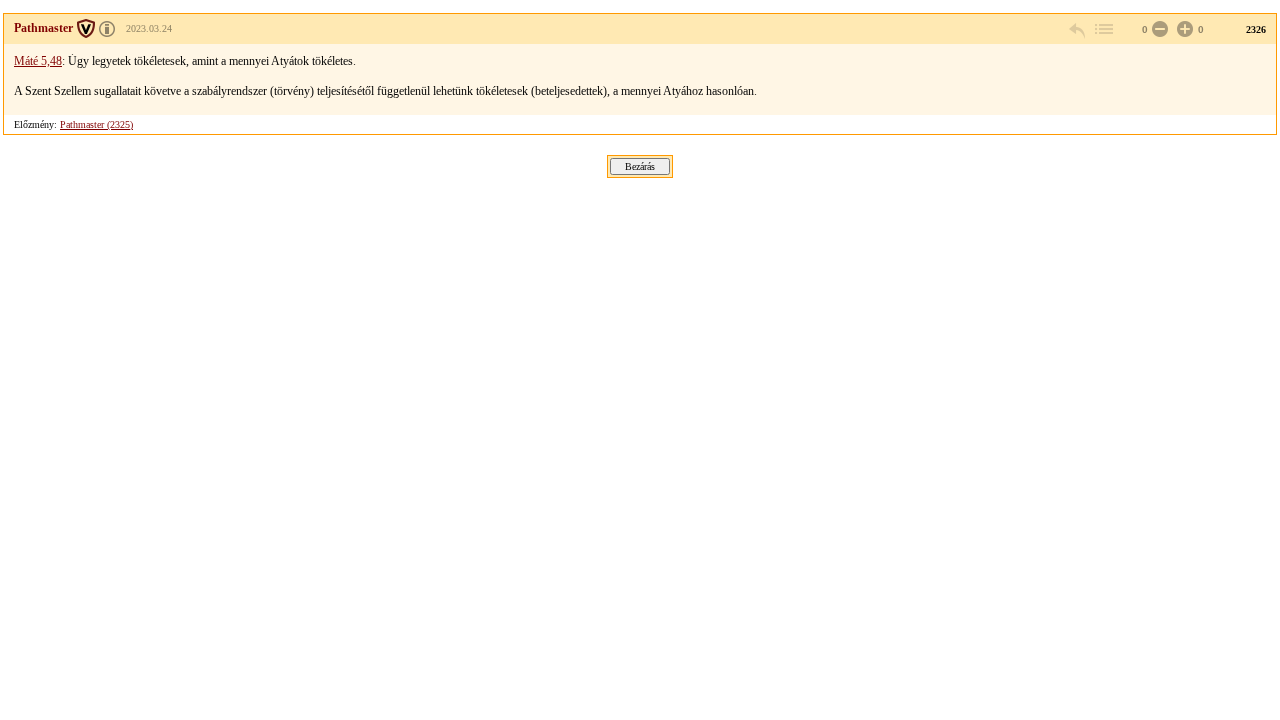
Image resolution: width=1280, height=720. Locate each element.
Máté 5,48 (38, 61)
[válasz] (1078, 29)
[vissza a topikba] (1103, 29)
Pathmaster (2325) (96, 124)
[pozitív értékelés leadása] (1183, 29)
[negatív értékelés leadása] (1158, 29)
